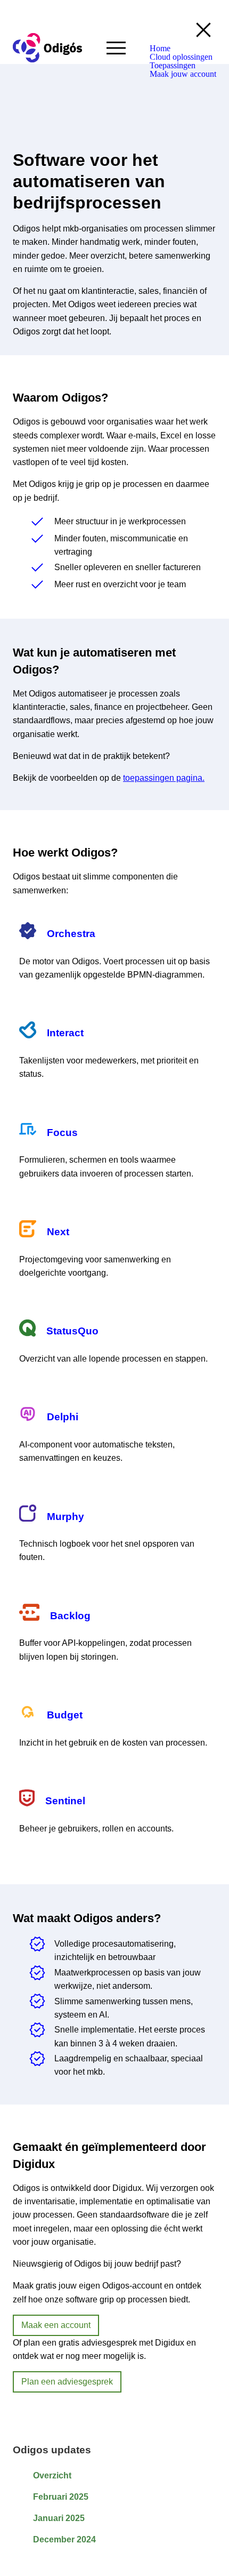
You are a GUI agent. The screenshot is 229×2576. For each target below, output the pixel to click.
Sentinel (65, 1801)
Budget (65, 1715)
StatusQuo (72, 1331)
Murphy (66, 1517)
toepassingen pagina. (164, 778)
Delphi (63, 1417)
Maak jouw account (183, 74)
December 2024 (64, 2539)
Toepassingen (173, 66)
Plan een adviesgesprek (67, 2382)
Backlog (70, 1616)
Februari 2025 (61, 2497)
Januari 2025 (59, 2518)
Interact (65, 1033)
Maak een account (56, 2325)
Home (160, 49)
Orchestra (71, 934)
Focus (62, 1133)
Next (58, 1232)
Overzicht (52, 2475)
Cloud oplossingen (181, 57)
